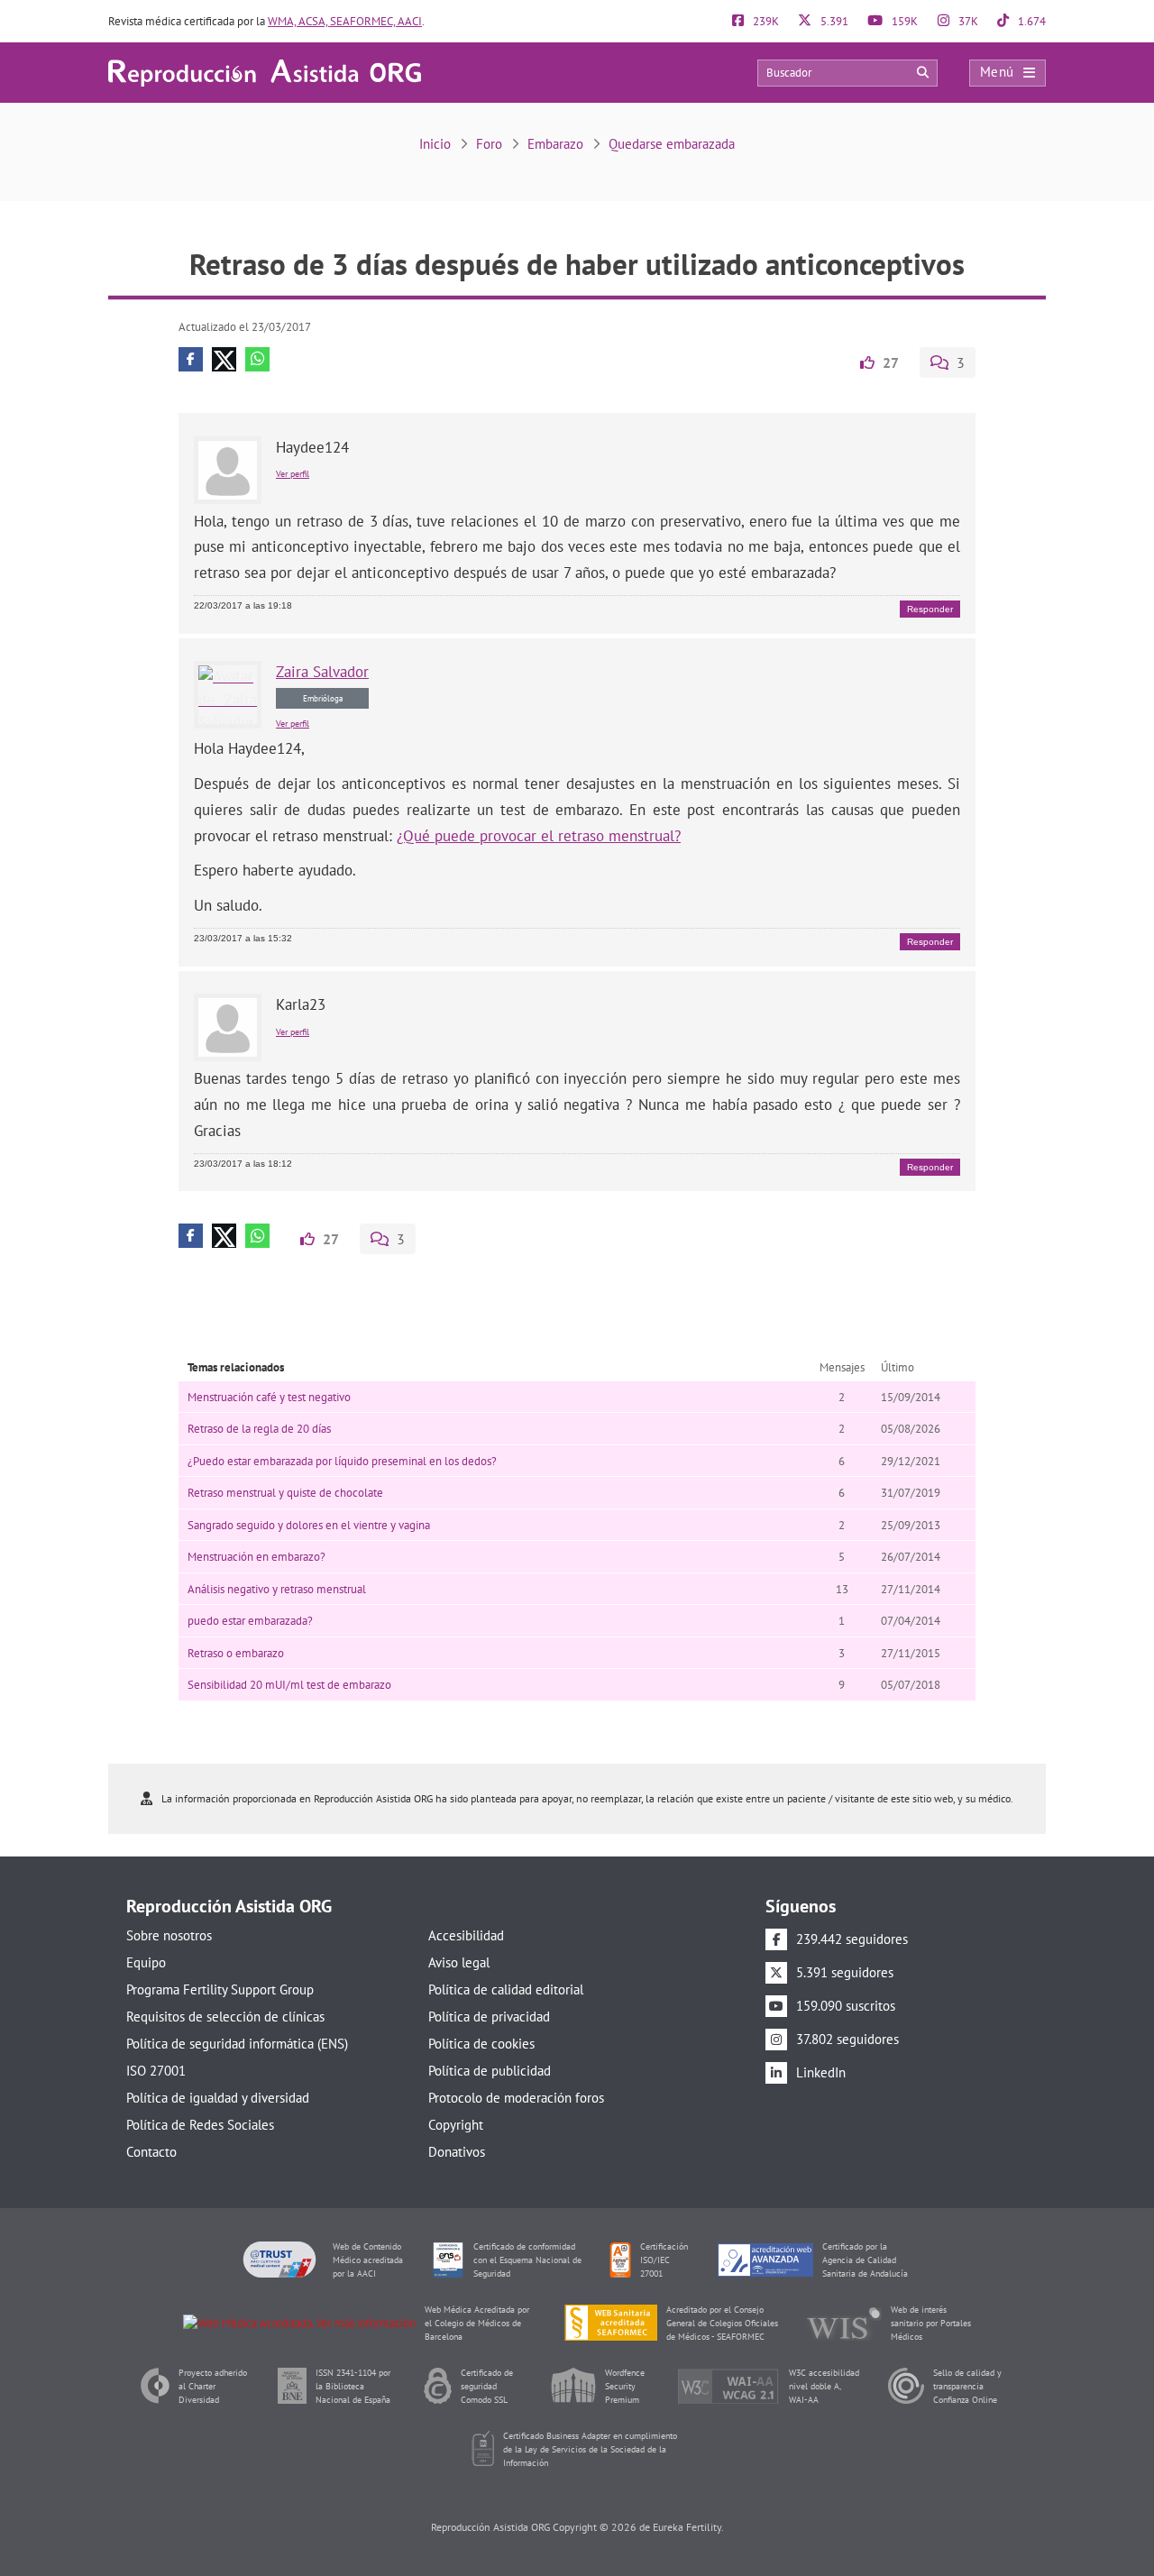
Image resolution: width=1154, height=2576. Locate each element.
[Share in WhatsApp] (257, 359)
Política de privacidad (489, 2017)
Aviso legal (459, 1962)
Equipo (146, 1962)
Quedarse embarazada (672, 144)
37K (967, 21)
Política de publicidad (490, 2071)
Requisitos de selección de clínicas (225, 2017)
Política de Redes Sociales (200, 2125)
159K (903, 21)
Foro (489, 144)
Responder (930, 609)
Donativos (457, 2152)
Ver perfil (293, 474)
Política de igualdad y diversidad (218, 2098)
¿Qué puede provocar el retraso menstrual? (539, 836)
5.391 (833, 21)
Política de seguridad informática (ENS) (237, 2044)
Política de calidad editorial (506, 1989)
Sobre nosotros (169, 1935)
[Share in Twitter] (224, 359)
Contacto (151, 2152)
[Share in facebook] (191, 359)
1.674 (1030, 21)
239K (765, 21)
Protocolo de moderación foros (516, 2098)
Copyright (456, 2125)
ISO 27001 (156, 2071)
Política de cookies (481, 2044)
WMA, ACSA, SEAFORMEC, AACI (345, 21)
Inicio (435, 144)
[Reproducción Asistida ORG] (265, 72)
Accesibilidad (466, 1935)
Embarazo (555, 144)
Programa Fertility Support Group (220, 1989)
